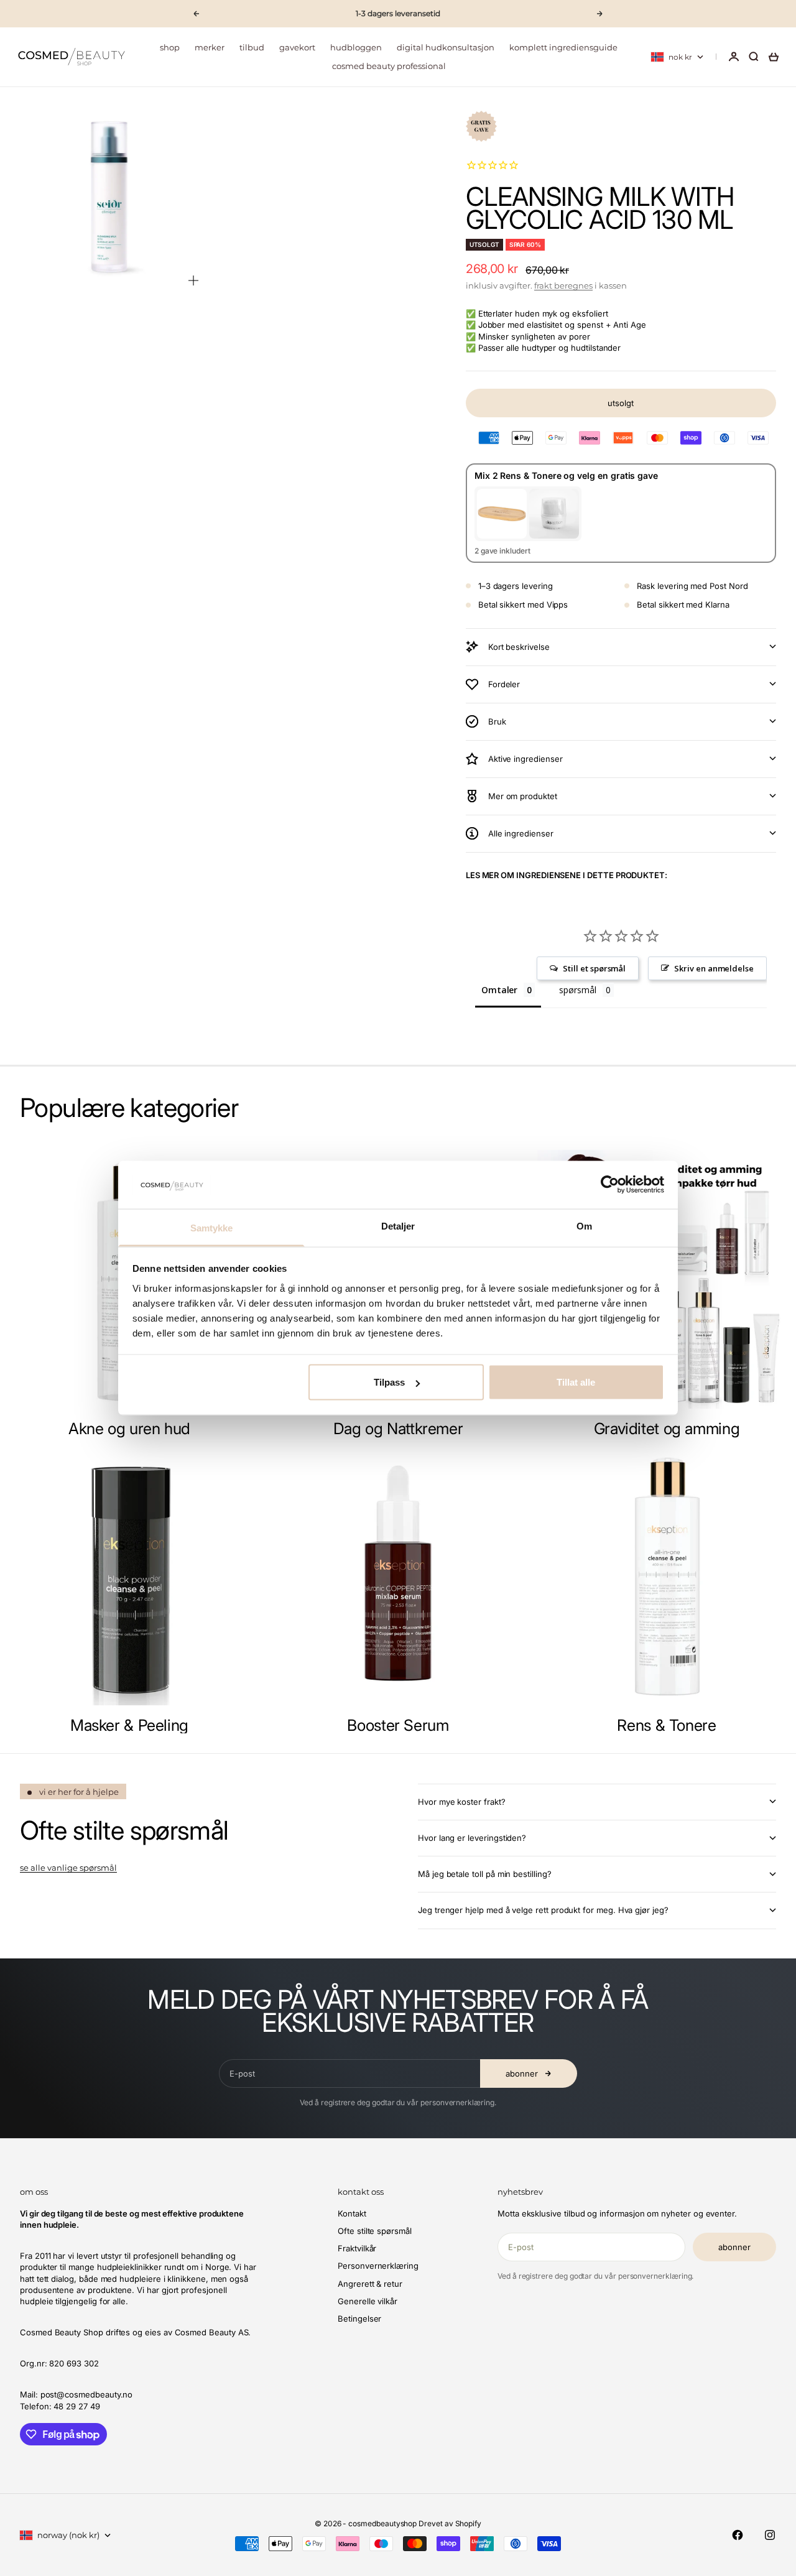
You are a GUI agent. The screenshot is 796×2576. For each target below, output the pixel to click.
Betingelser (359, 2319)
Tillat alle (576, 1382)
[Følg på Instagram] (770, 2535)
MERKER (210, 47)
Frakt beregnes (563, 285)
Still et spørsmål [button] (594, 968)
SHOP (170, 47)
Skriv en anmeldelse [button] (714, 968)
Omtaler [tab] (500, 990)
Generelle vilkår (368, 2301)
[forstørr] (193, 280)
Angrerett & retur (370, 2284)
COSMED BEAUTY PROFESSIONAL (389, 66)
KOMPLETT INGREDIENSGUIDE (563, 47)
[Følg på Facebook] (738, 2535)
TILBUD (252, 47)
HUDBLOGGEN (356, 47)
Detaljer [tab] (398, 1225)
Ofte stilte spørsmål (375, 2231)
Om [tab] (584, 1225)
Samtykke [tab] (212, 1227)
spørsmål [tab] (577, 990)
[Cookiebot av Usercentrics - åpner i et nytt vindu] (610, 1185)
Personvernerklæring (378, 2266)
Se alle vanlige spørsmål (68, 1868)
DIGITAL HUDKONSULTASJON (446, 47)
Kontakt (352, 2213)
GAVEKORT (297, 47)
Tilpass (389, 1382)
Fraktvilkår (357, 2248)
